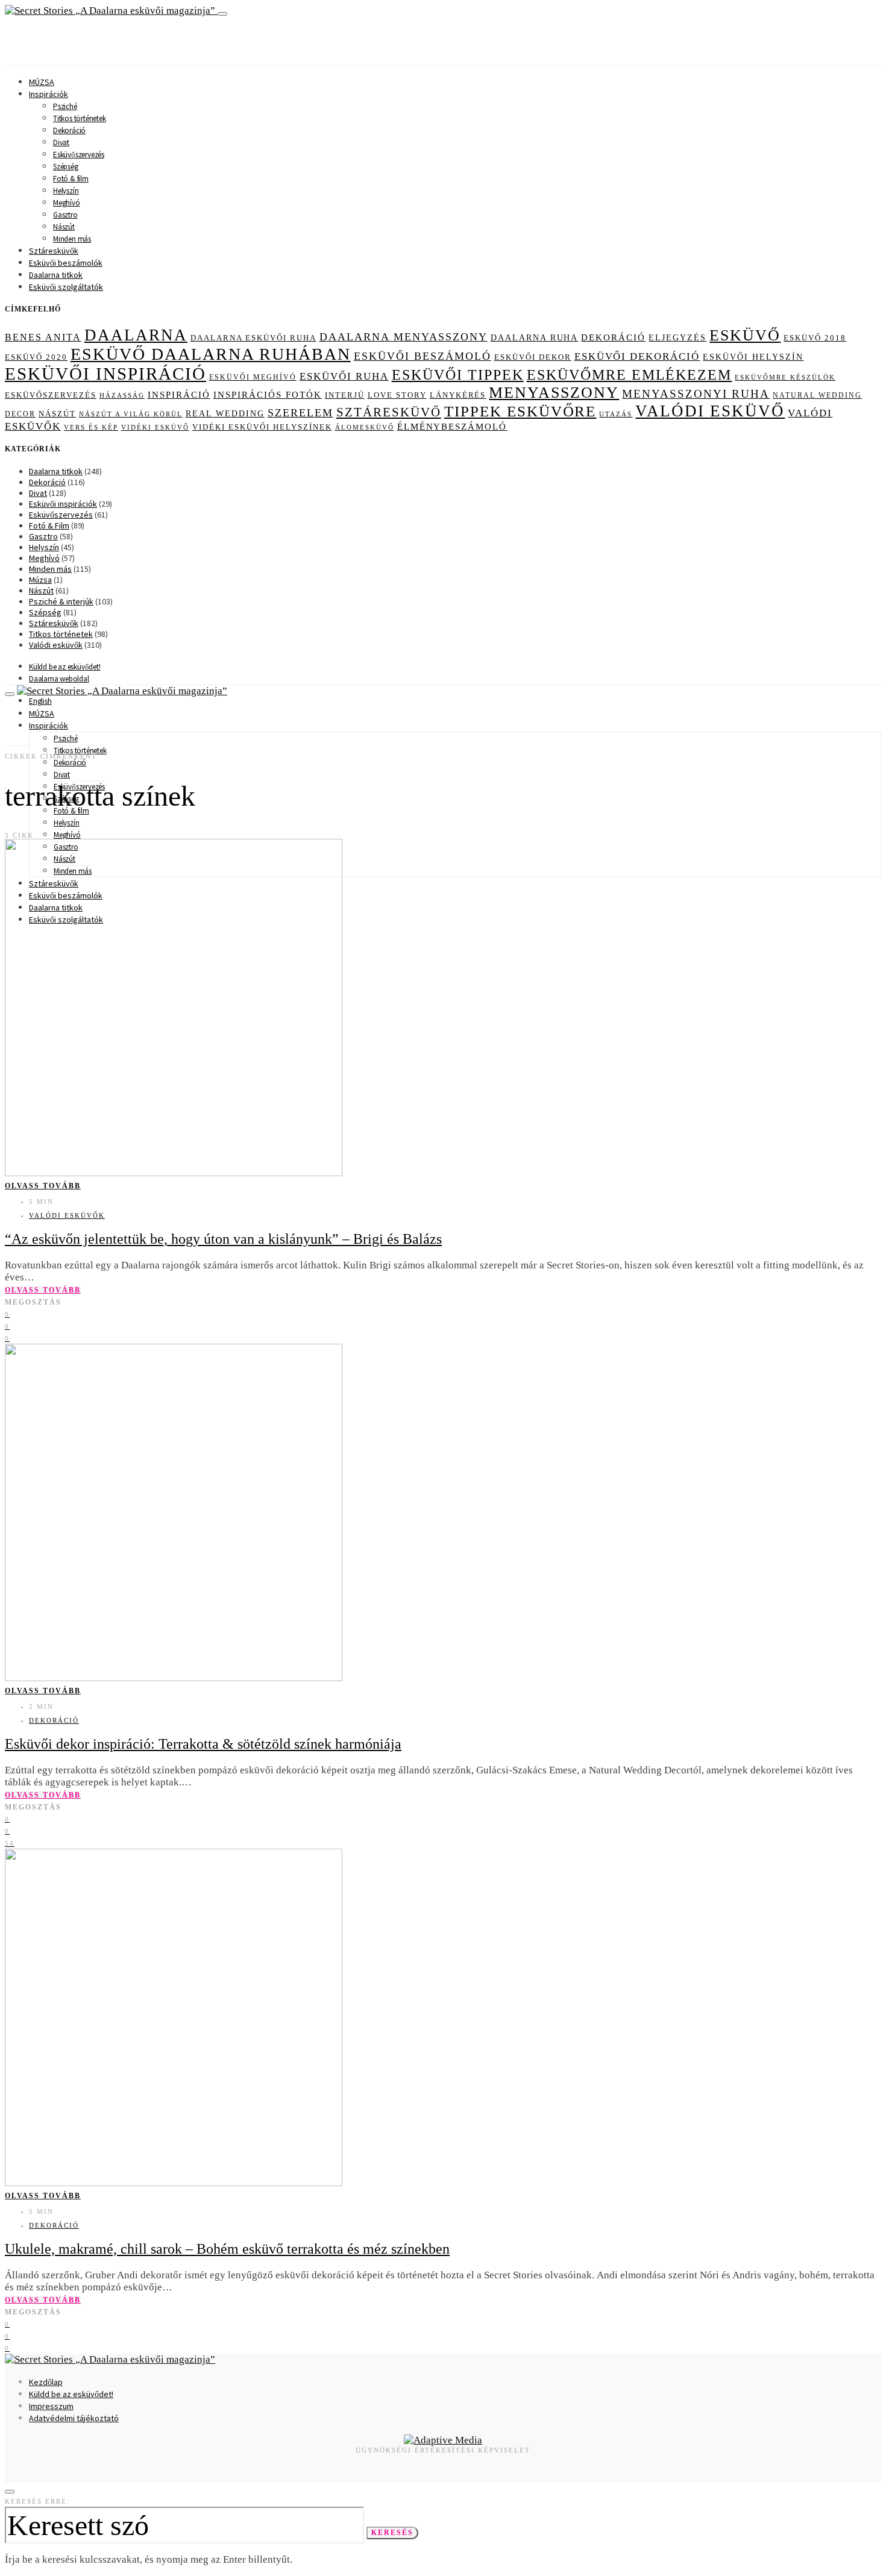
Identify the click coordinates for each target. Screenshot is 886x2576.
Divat (61, 143)
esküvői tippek (458, 375)
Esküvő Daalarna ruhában (211, 354)
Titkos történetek (80, 118)
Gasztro (65, 215)
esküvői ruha (344, 376)
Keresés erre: (37, 2501)
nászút (57, 414)
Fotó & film (71, 179)
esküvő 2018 (815, 338)
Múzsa (40, 580)
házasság (122, 395)
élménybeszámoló (452, 427)
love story (397, 395)
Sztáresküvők (54, 251)
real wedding (225, 414)
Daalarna (136, 335)
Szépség (66, 167)
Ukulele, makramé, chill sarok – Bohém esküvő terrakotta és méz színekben (227, 2249)
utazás (616, 414)
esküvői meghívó (253, 377)
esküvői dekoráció (637, 356)
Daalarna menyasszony (404, 337)
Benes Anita (43, 337)
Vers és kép (91, 428)
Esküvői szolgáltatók (66, 287)
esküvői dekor (533, 357)
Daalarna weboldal (59, 679)
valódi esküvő (710, 411)
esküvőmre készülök (785, 377)
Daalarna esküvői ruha (253, 338)
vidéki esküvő (155, 427)
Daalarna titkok (56, 275)
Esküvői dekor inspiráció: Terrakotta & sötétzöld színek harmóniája (203, 1744)
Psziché (65, 106)
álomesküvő (365, 427)
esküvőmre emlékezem (630, 375)
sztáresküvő (389, 412)
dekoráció (613, 337)
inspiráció (179, 395)
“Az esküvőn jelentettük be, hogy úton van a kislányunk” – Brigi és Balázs (223, 1239)
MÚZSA (42, 82)
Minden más (72, 239)
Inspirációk (49, 94)
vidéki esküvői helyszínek (262, 427)
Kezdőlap (46, 2382)
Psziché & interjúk (61, 601)
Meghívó (67, 203)
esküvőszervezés (51, 395)
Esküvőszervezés (79, 155)
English (40, 701)
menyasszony (554, 393)
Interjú (345, 395)
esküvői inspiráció (105, 374)
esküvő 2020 (36, 357)
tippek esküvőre (520, 411)
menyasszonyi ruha (696, 394)
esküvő (745, 335)
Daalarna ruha (535, 337)
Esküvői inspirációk (63, 504)
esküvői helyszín (753, 357)
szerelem (300, 413)
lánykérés (458, 395)
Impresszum (51, 2406)
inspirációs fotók (268, 395)
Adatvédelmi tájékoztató (74, 2418)
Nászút (64, 227)
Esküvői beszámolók (66, 263)
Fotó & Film (49, 525)
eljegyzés (677, 337)
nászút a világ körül (131, 414)
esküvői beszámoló (423, 356)
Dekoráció (69, 130)
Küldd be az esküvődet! (65, 667)
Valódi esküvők (56, 645)
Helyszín (66, 191)
